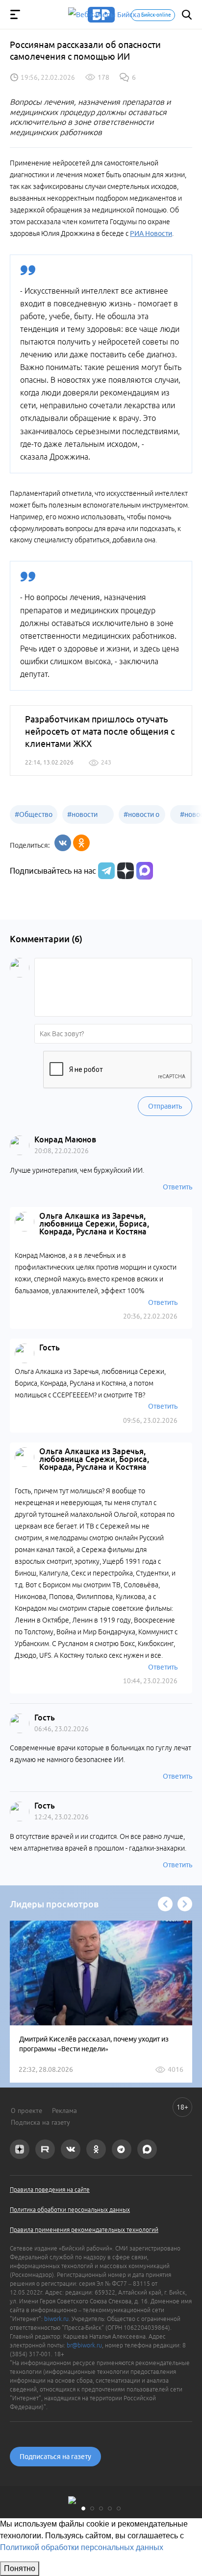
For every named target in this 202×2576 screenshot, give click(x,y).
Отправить (165, 1106)
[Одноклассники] (81, 843)
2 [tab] (92, 2508)
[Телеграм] (105, 871)
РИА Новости (151, 233)
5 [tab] (119, 2508)
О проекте (26, 2111)
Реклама (64, 2111)
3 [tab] (101, 2508)
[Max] (145, 871)
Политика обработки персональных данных (70, 2210)
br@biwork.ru (84, 2345)
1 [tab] (83, 2508)
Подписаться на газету (55, 2457)
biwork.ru (56, 2319)
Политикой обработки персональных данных (82, 2547)
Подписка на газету (40, 2122)
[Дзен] (124, 871)
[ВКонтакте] (63, 843)
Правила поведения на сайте (50, 2190)
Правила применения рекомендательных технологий (84, 2230)
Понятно (20, 2568)
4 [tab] (110, 2508)
